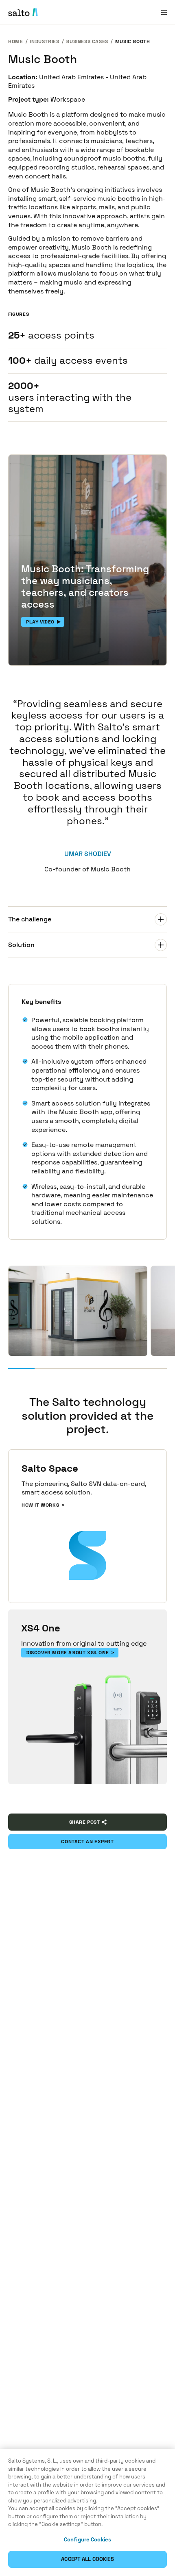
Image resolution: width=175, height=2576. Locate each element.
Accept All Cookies (87, 2559)
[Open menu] (164, 12)
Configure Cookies (87, 2540)
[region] (87, 2512)
